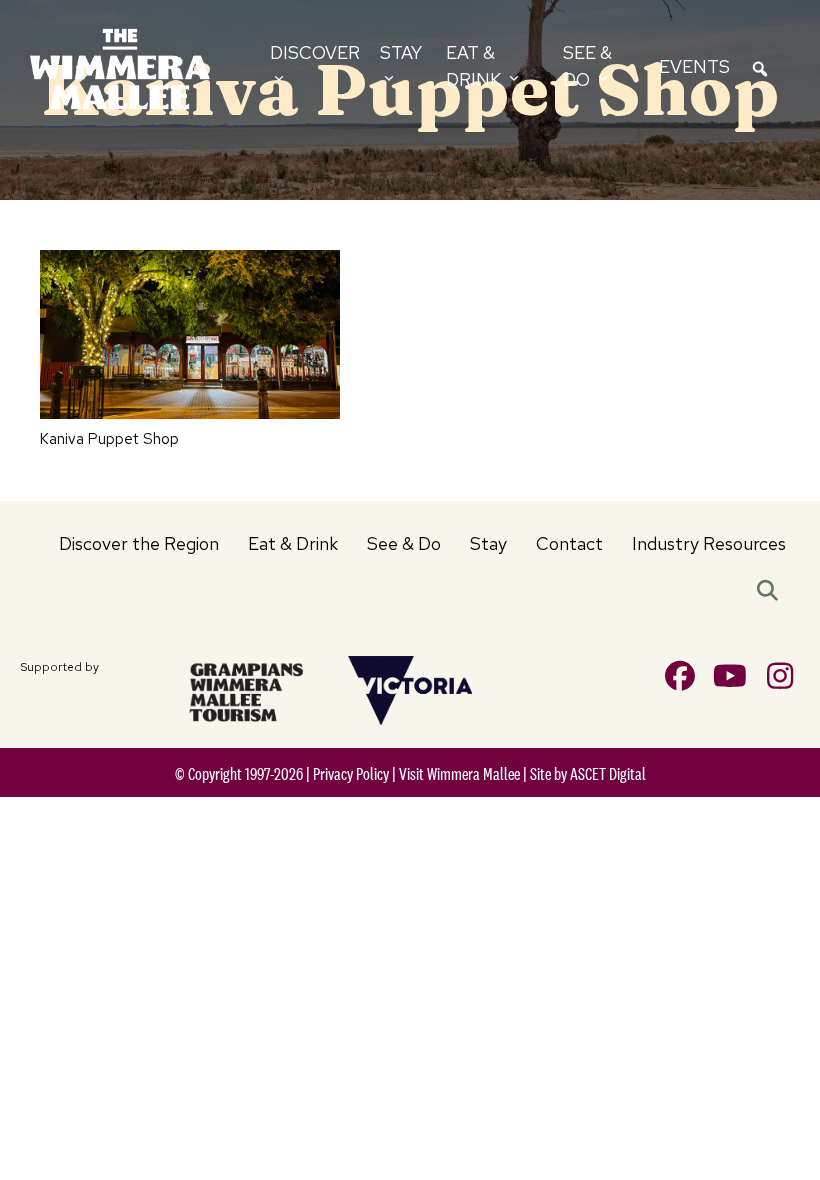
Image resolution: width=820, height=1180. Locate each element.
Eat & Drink (293, 543)
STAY (401, 52)
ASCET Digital (608, 774)
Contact (569, 543)
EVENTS (694, 66)
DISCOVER (315, 52)
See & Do (404, 543)
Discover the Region (139, 543)
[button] (771, 592)
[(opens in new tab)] (246, 690)
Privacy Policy (351, 774)
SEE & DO (587, 65)
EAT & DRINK (475, 65)
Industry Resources (709, 543)
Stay (488, 543)
